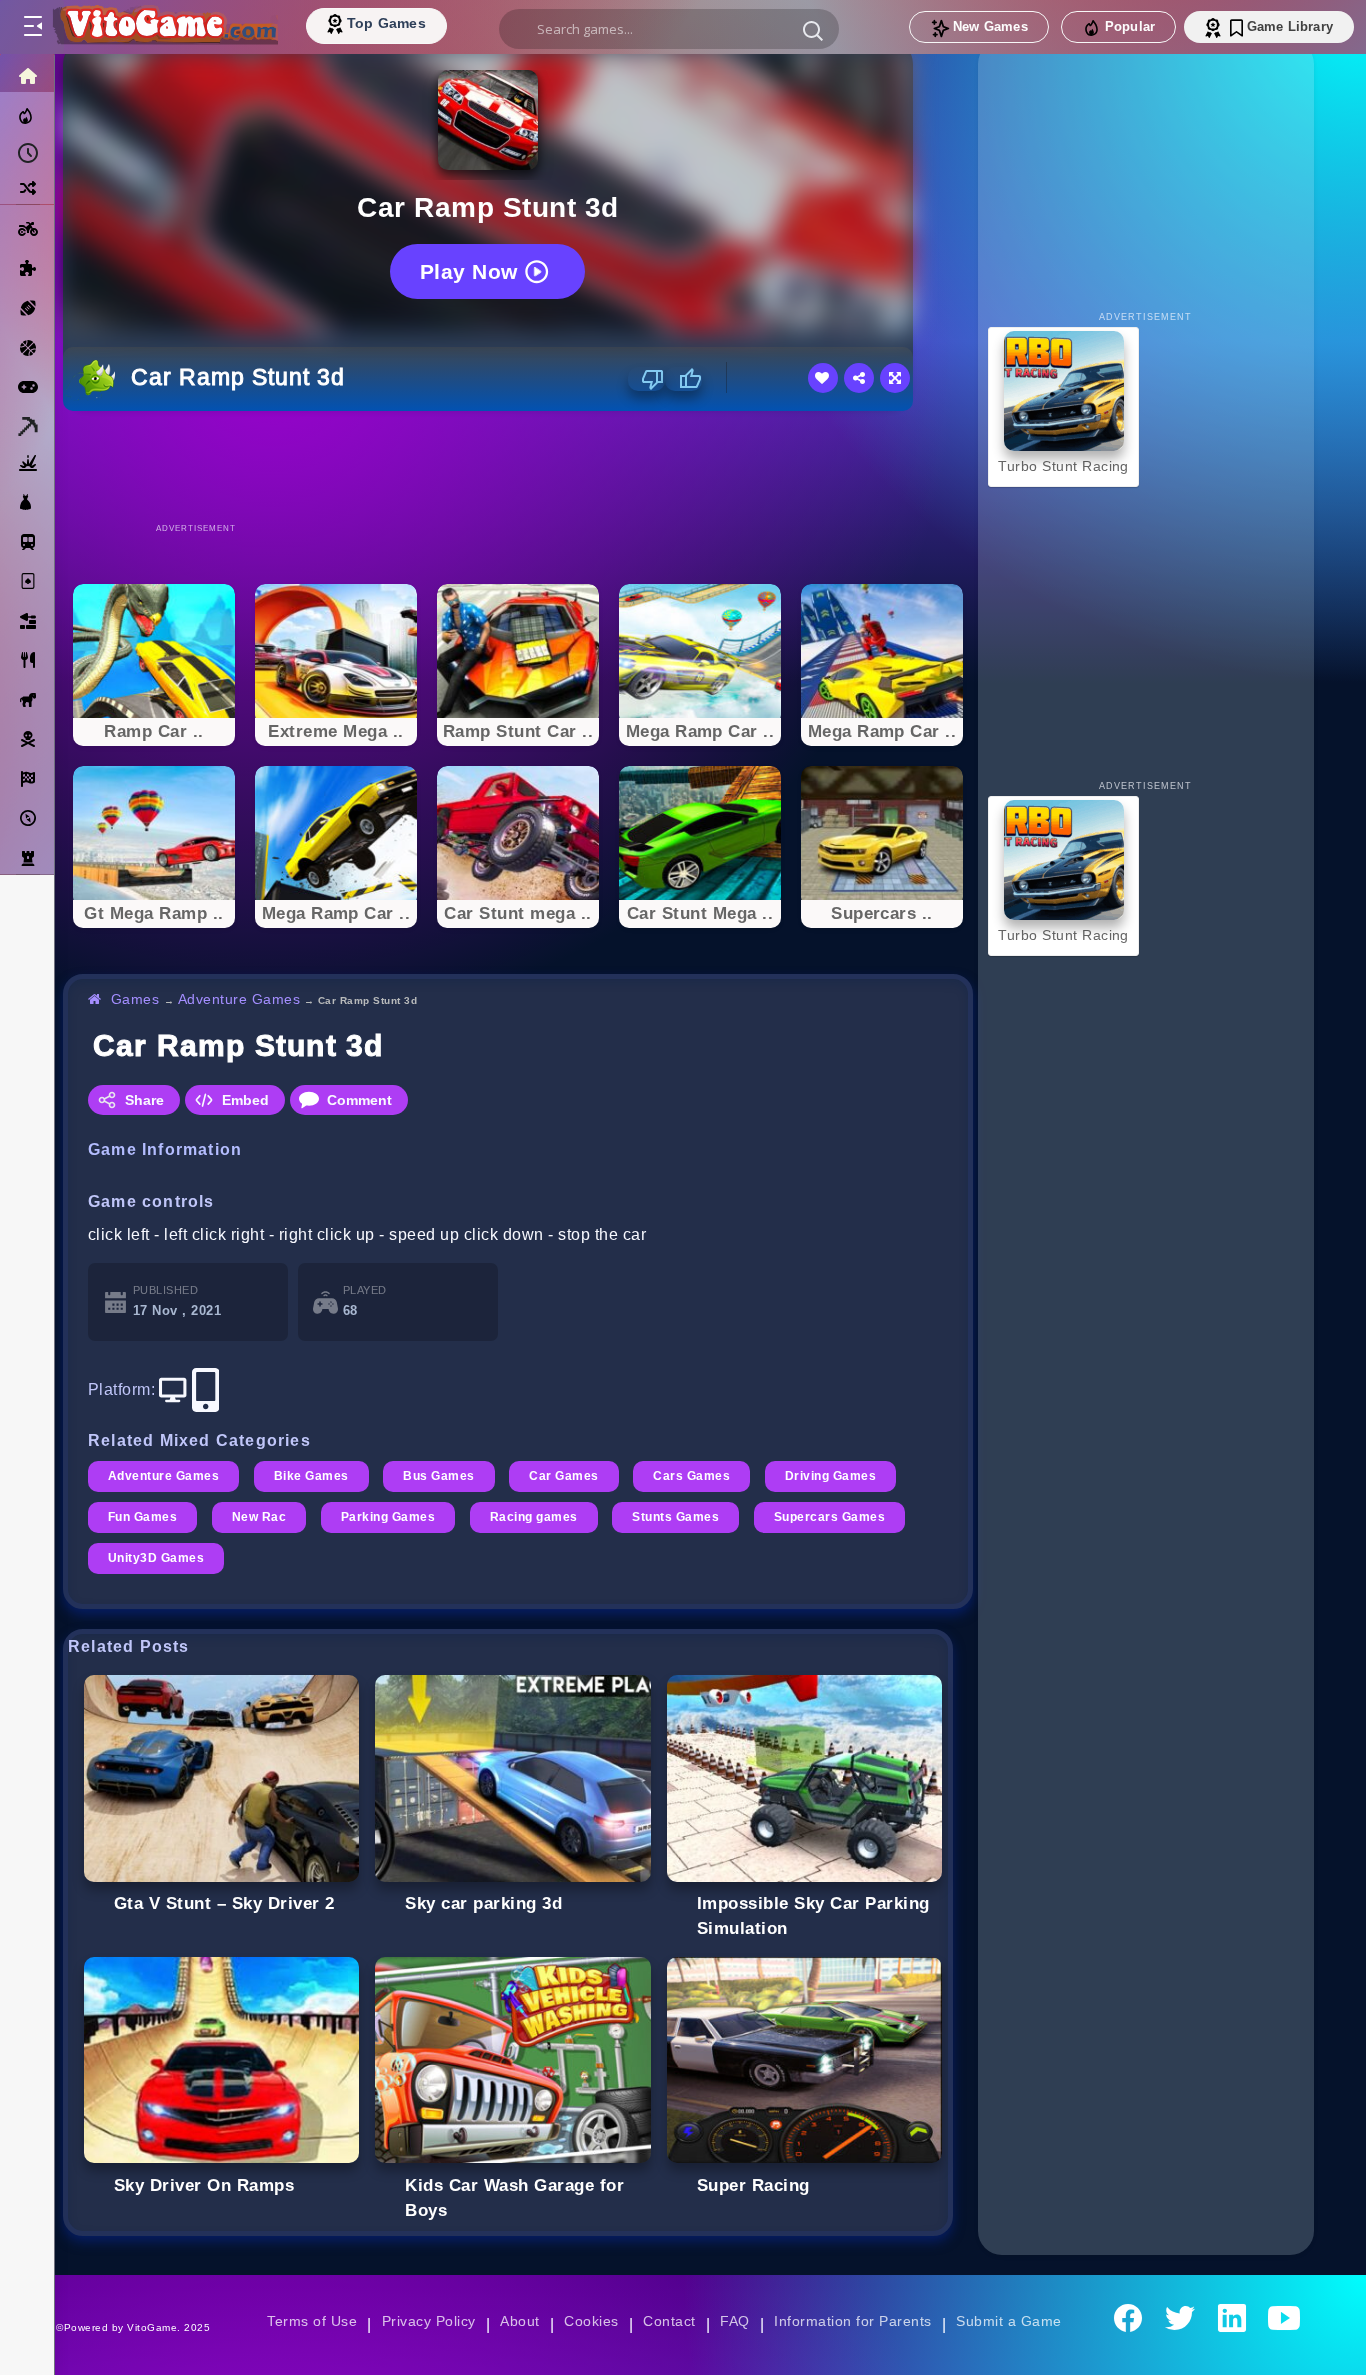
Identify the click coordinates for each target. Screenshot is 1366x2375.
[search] (669, 29)
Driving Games (830, 1476)
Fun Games (142, 1517)
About (519, 2321)
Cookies (591, 2321)
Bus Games (438, 1476)
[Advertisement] (518, 466)
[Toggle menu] (32, 27)
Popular (1130, 26)
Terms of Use (312, 2321)
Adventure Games (239, 999)
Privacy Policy (429, 2321)
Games (135, 999)
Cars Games (691, 1476)
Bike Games (311, 1476)
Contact (669, 2321)
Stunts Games (675, 1517)
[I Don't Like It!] (646, 379)
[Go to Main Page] (164, 27)
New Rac (259, 1517)
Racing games (534, 1517)
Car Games (563, 1476)
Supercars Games (829, 1517)
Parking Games (388, 1517)
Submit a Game (1008, 2321)
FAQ (735, 2321)
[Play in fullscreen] (895, 378)
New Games (990, 26)
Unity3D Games (156, 1558)
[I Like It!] (683, 379)
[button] (813, 30)
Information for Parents (852, 2321)
